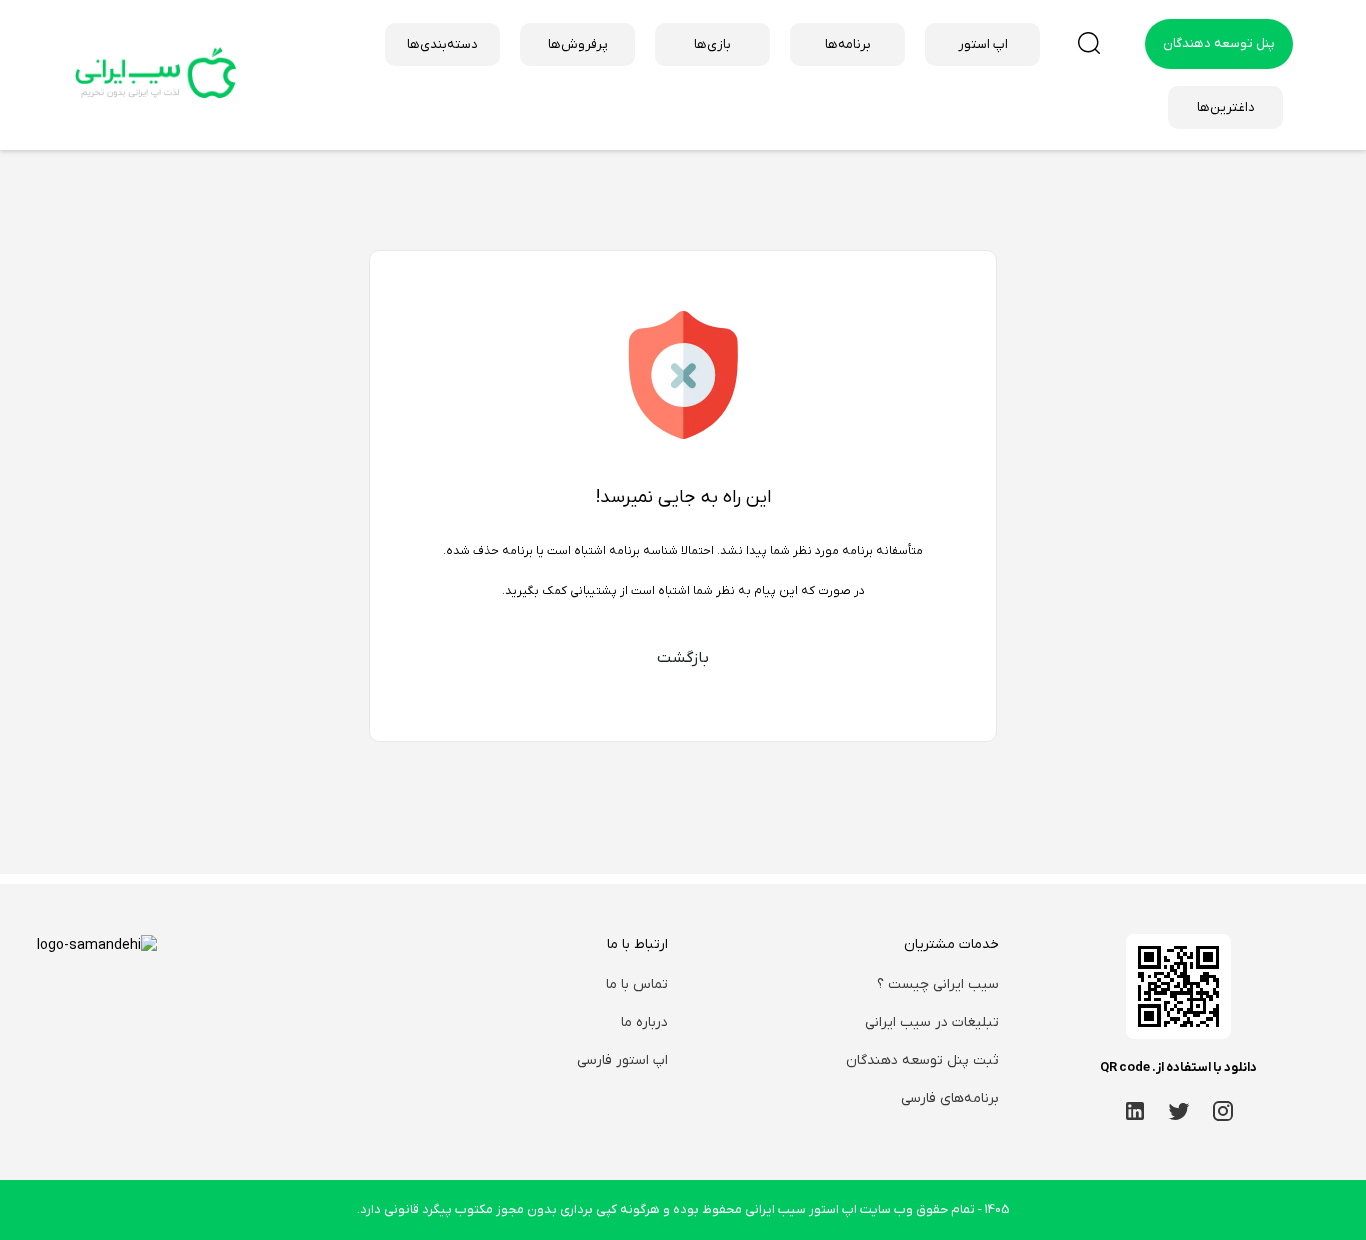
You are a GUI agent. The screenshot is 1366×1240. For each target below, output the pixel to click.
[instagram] (1223, 1110)
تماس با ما (637, 984)
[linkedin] (1135, 1110)
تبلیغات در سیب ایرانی (932, 1022)
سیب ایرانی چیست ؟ (938, 984)
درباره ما (644, 1022)
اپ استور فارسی (622, 1060)
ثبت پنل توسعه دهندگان (922, 1060)
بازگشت (683, 658)
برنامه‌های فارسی (950, 1098)
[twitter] (1179, 1110)
